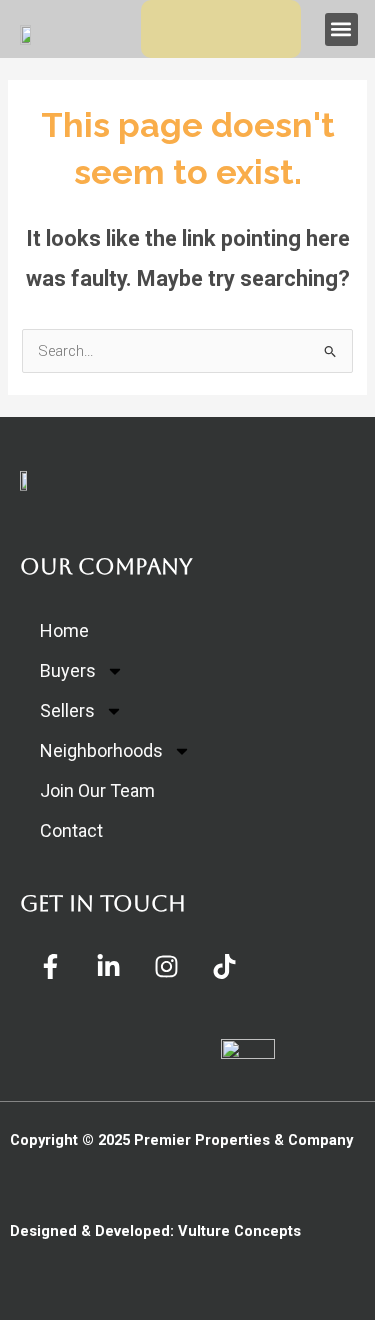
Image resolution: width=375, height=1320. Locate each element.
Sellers (67, 710)
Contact (71, 830)
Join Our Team (97, 790)
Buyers (68, 670)
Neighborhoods (101, 750)
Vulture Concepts (239, 1231)
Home (64, 630)
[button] (341, 29)
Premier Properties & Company (243, 1140)
